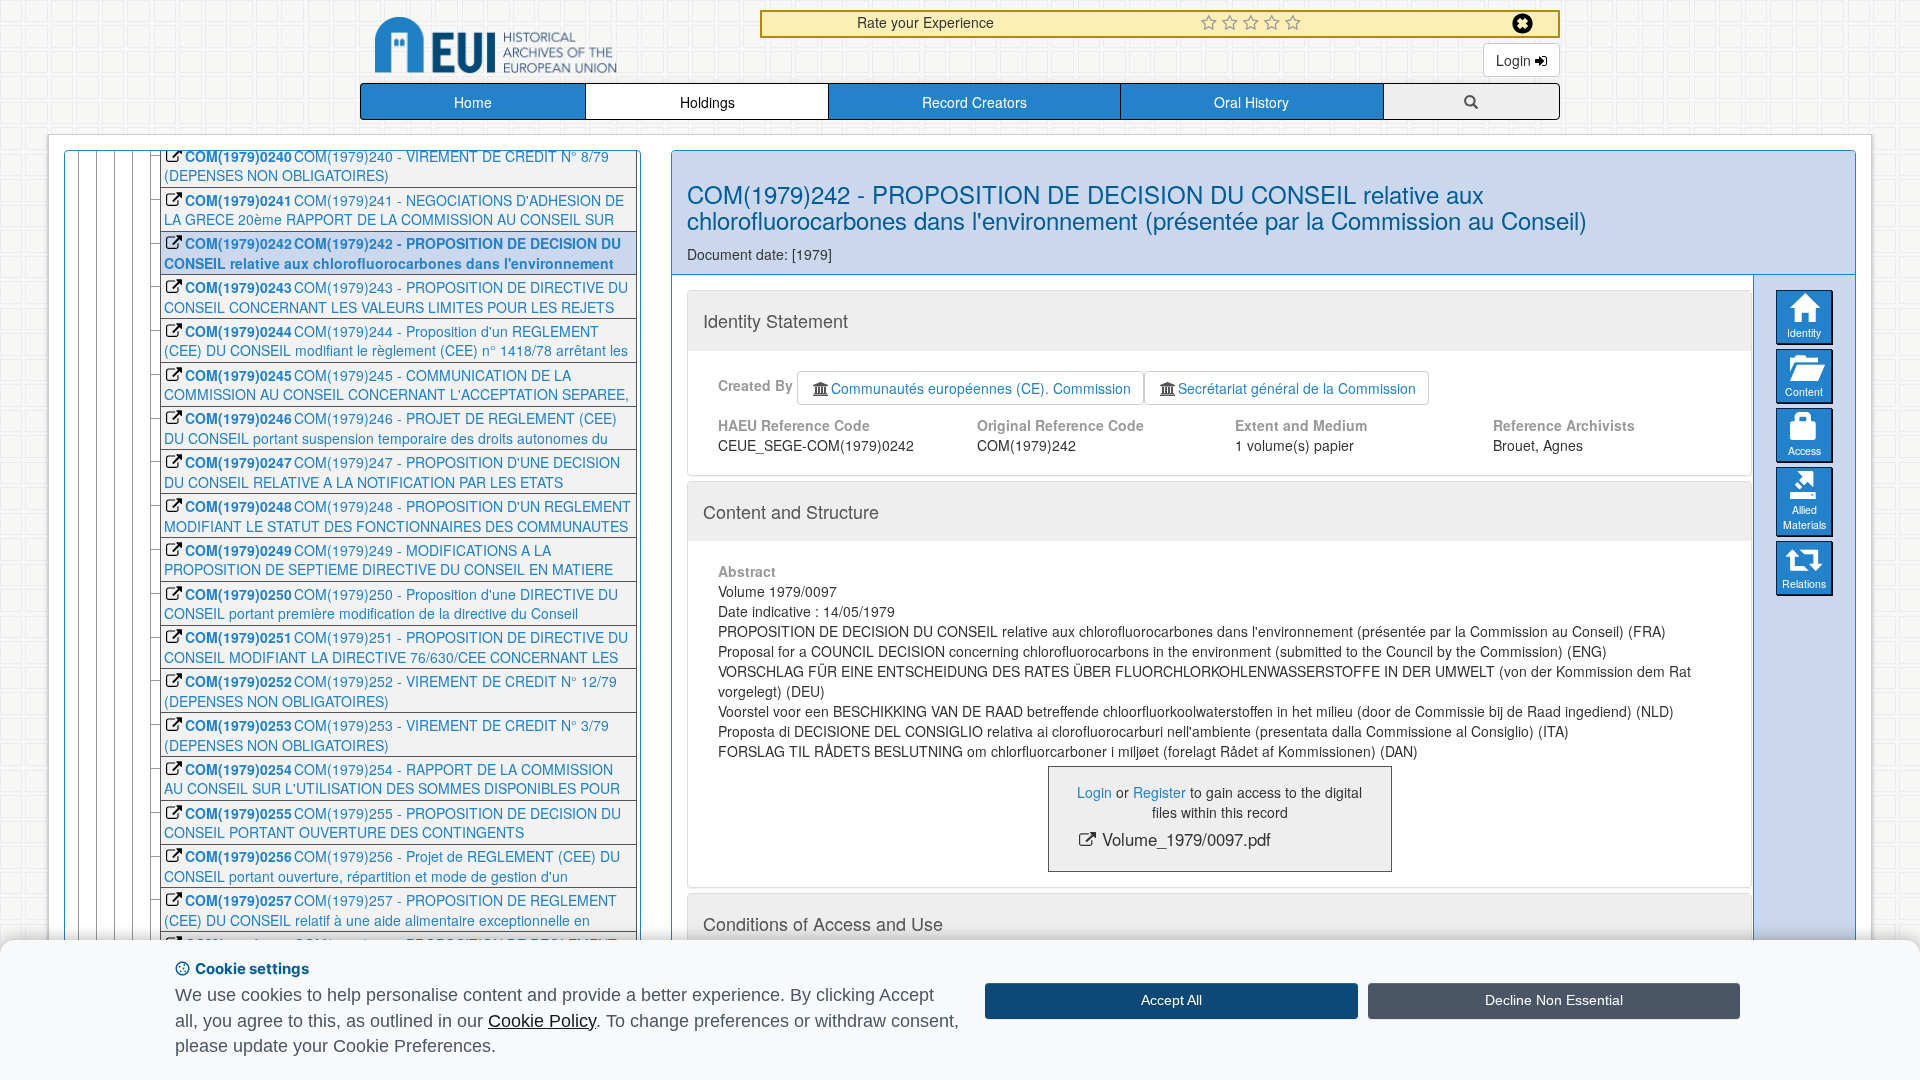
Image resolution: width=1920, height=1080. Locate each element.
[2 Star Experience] (1232, 24)
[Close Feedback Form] (1522, 23)
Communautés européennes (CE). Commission (981, 388)
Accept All (1171, 1000)
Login (1515, 60)
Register (1159, 792)
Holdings (707, 102)
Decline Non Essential (1554, 1000)
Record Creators (974, 102)
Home (473, 102)
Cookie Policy (542, 1021)
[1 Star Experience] (1211, 24)
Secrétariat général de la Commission (1297, 388)
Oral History (1251, 102)
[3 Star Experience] (1253, 24)
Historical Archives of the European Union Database (552, 48)
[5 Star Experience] (1295, 24)
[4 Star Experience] (1274, 24)
